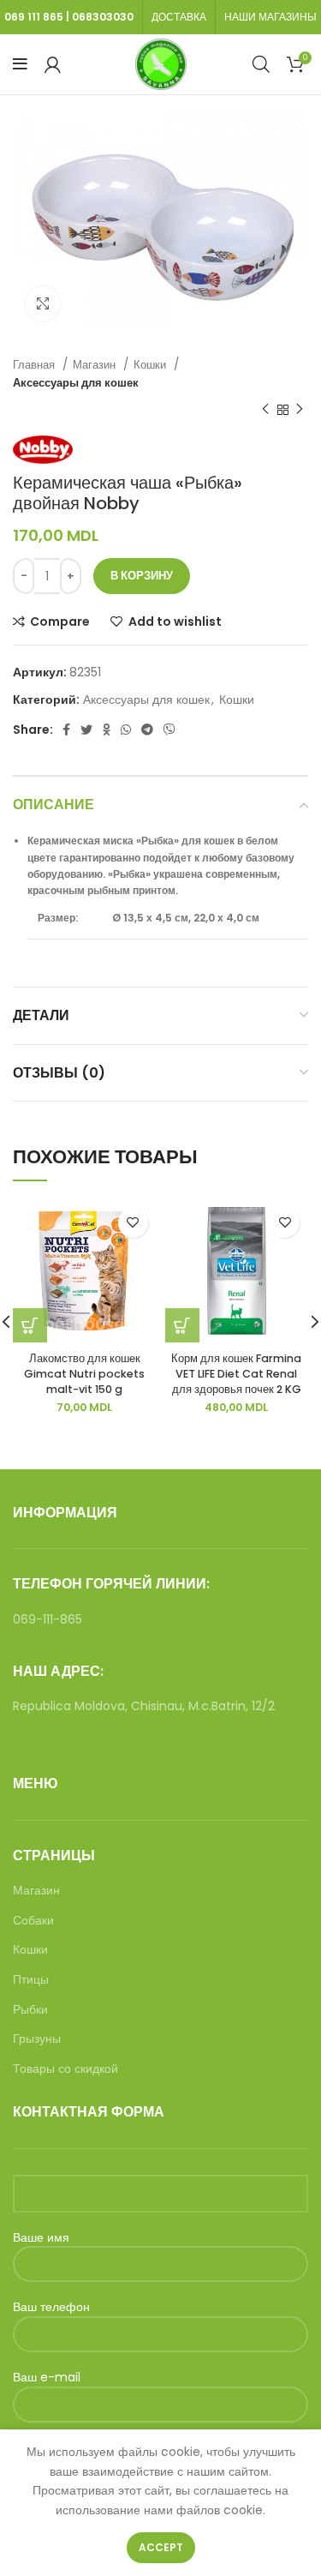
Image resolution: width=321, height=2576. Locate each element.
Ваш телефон (51, 2307)
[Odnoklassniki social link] (107, 730)
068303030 (103, 17)
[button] (182, 1325)
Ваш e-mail (47, 2378)
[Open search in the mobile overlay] (261, 64)
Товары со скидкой (65, 2069)
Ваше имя (41, 2238)
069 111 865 (34, 17)
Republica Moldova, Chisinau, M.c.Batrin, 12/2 (144, 1706)
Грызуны (37, 2039)
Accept (161, 2547)
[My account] (53, 64)
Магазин (96, 365)
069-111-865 (48, 1619)
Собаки (33, 1921)
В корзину (142, 576)
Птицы (31, 1980)
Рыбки (30, 2010)
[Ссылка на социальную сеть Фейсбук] (66, 730)
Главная (36, 365)
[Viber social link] (169, 730)
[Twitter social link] (86, 730)
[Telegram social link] (147, 730)
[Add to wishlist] (133, 1223)
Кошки (152, 365)
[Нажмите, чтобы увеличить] (43, 303)
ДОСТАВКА (179, 17)
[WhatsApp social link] (126, 730)
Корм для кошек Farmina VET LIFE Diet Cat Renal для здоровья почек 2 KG (236, 1373)
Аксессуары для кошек (76, 383)
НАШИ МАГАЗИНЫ (270, 17)
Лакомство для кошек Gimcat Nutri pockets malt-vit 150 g (84, 1373)
